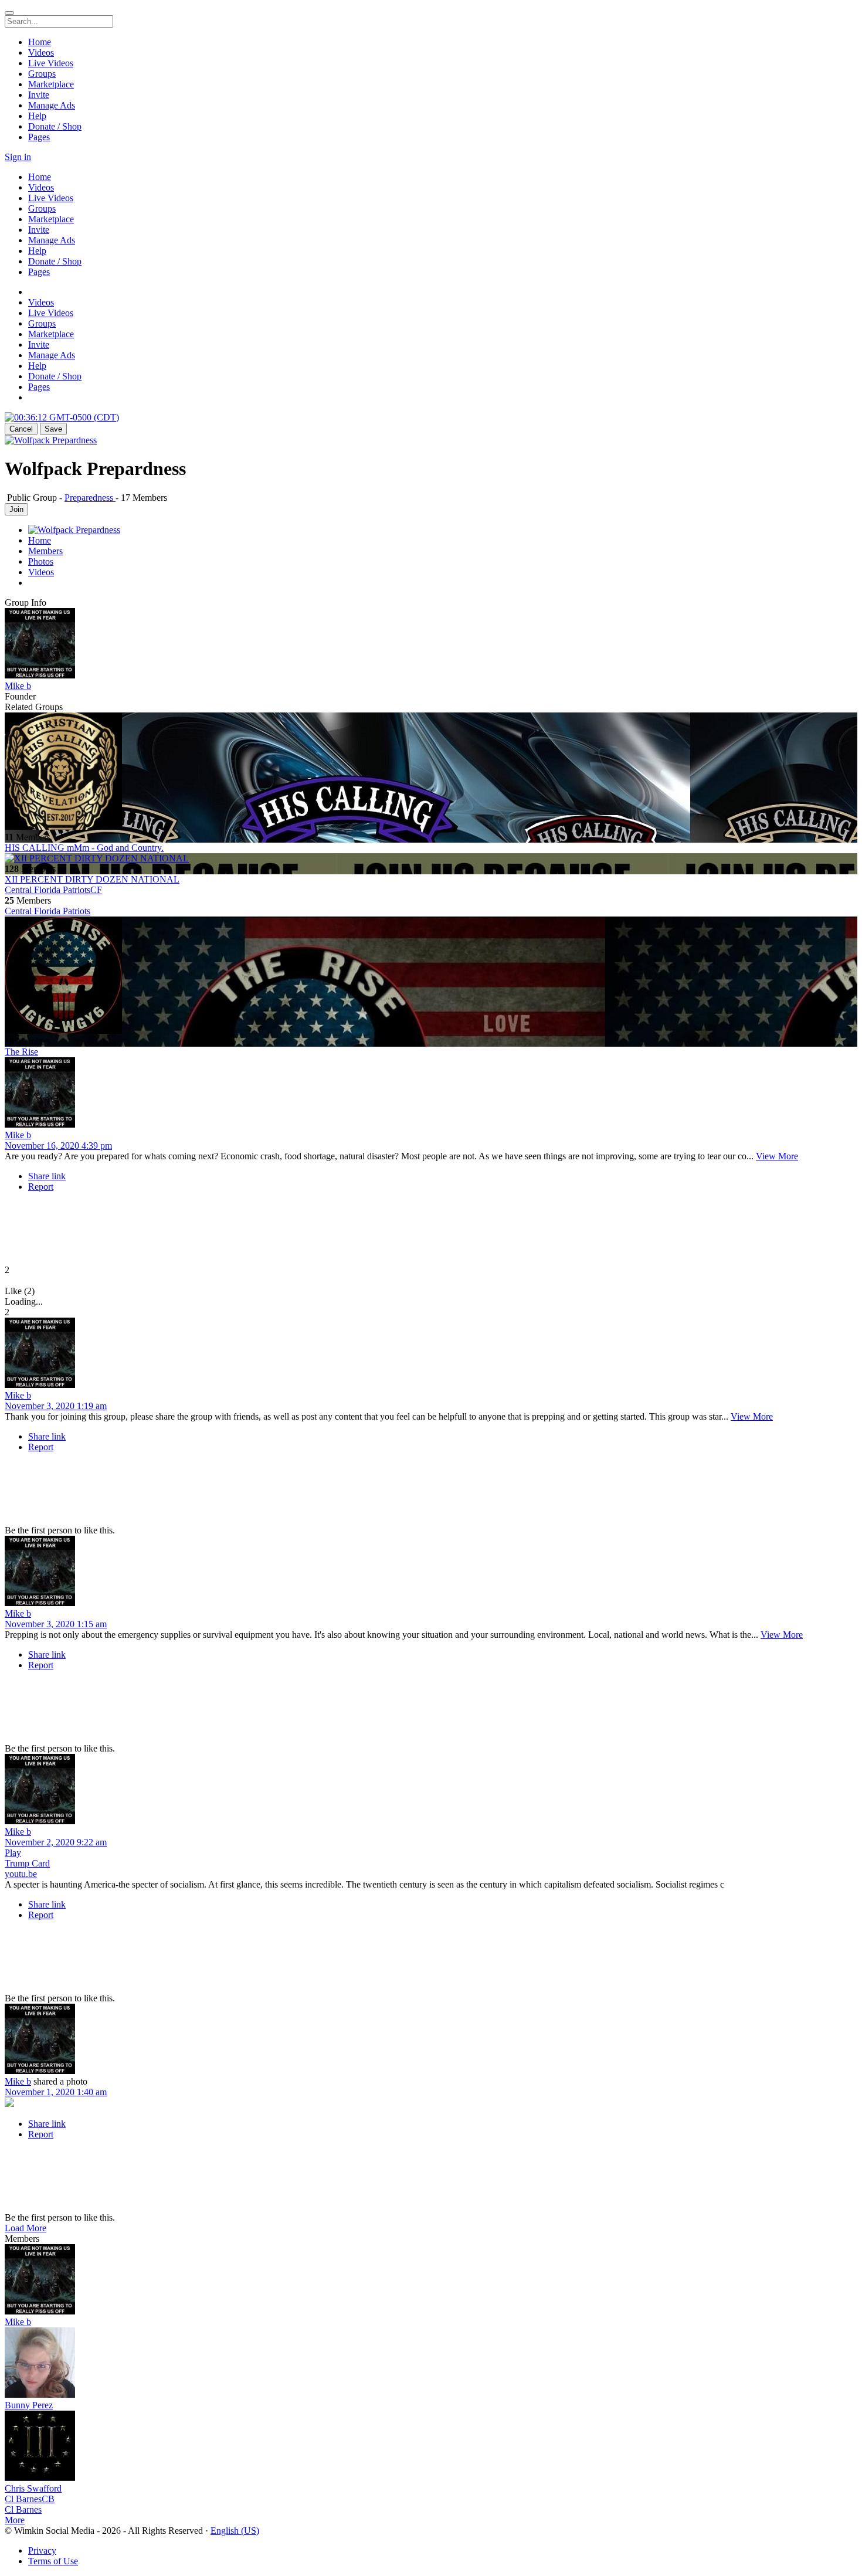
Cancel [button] (21, 429)
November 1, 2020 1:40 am (56, 2092)
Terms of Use (53, 2561)
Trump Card (27, 1863)
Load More (26, 2228)
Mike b (18, 686)
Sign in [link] (18, 157)
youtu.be (21, 1874)
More (15, 2520)
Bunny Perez (29, 2405)
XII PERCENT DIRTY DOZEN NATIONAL (92, 879)
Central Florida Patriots (47, 911)
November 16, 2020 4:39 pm (58, 1146)
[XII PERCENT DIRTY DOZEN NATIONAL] (431, 858)
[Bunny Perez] (431, 2364)
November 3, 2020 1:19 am (56, 1406)
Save (53, 429)
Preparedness (90, 498)
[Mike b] (431, 644)
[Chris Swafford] (431, 2447)
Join (16, 509)
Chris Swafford (33, 2488)
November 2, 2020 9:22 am (56, 1842)
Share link (47, 1176)
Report (41, 1187)
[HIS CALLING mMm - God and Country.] (431, 772)
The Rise (21, 1052)
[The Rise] (431, 976)
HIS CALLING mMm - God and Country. (84, 848)
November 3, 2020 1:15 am (56, 1624)
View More (777, 1156)
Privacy (42, 2550)
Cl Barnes (23, 2509)
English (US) (235, 2531)
